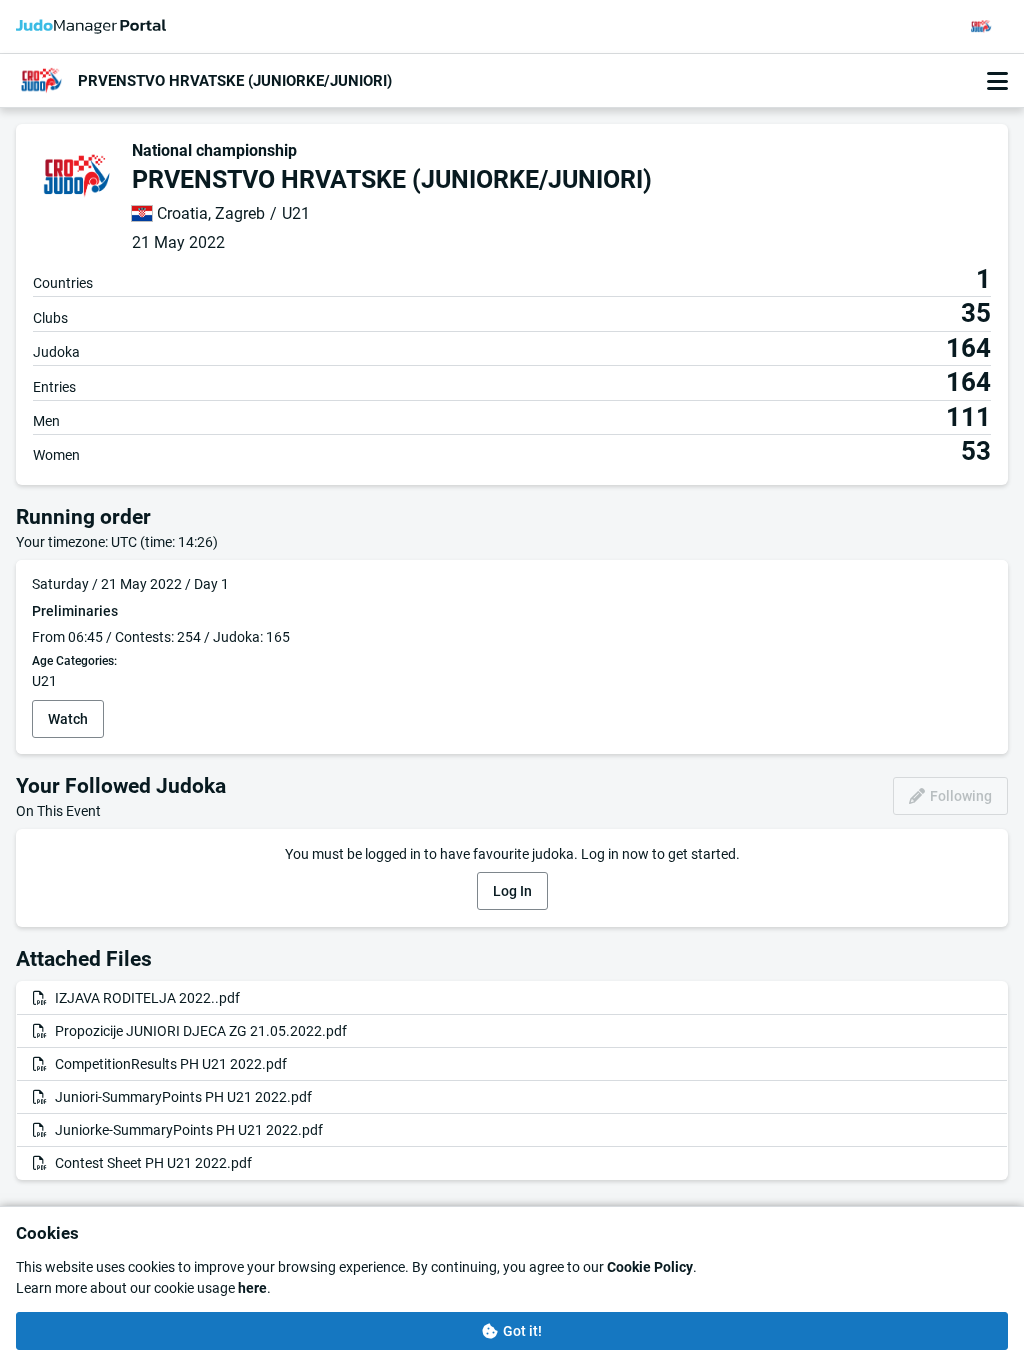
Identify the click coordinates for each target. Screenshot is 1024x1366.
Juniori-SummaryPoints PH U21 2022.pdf (183, 1097)
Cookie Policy (650, 1267)
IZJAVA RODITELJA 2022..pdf (147, 998)
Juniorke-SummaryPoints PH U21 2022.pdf (189, 1130)
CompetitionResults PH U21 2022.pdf (171, 1064)
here (252, 1288)
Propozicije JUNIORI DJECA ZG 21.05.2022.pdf (201, 1031)
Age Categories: (74, 661)
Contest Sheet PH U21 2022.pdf (153, 1163)
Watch (68, 719)
